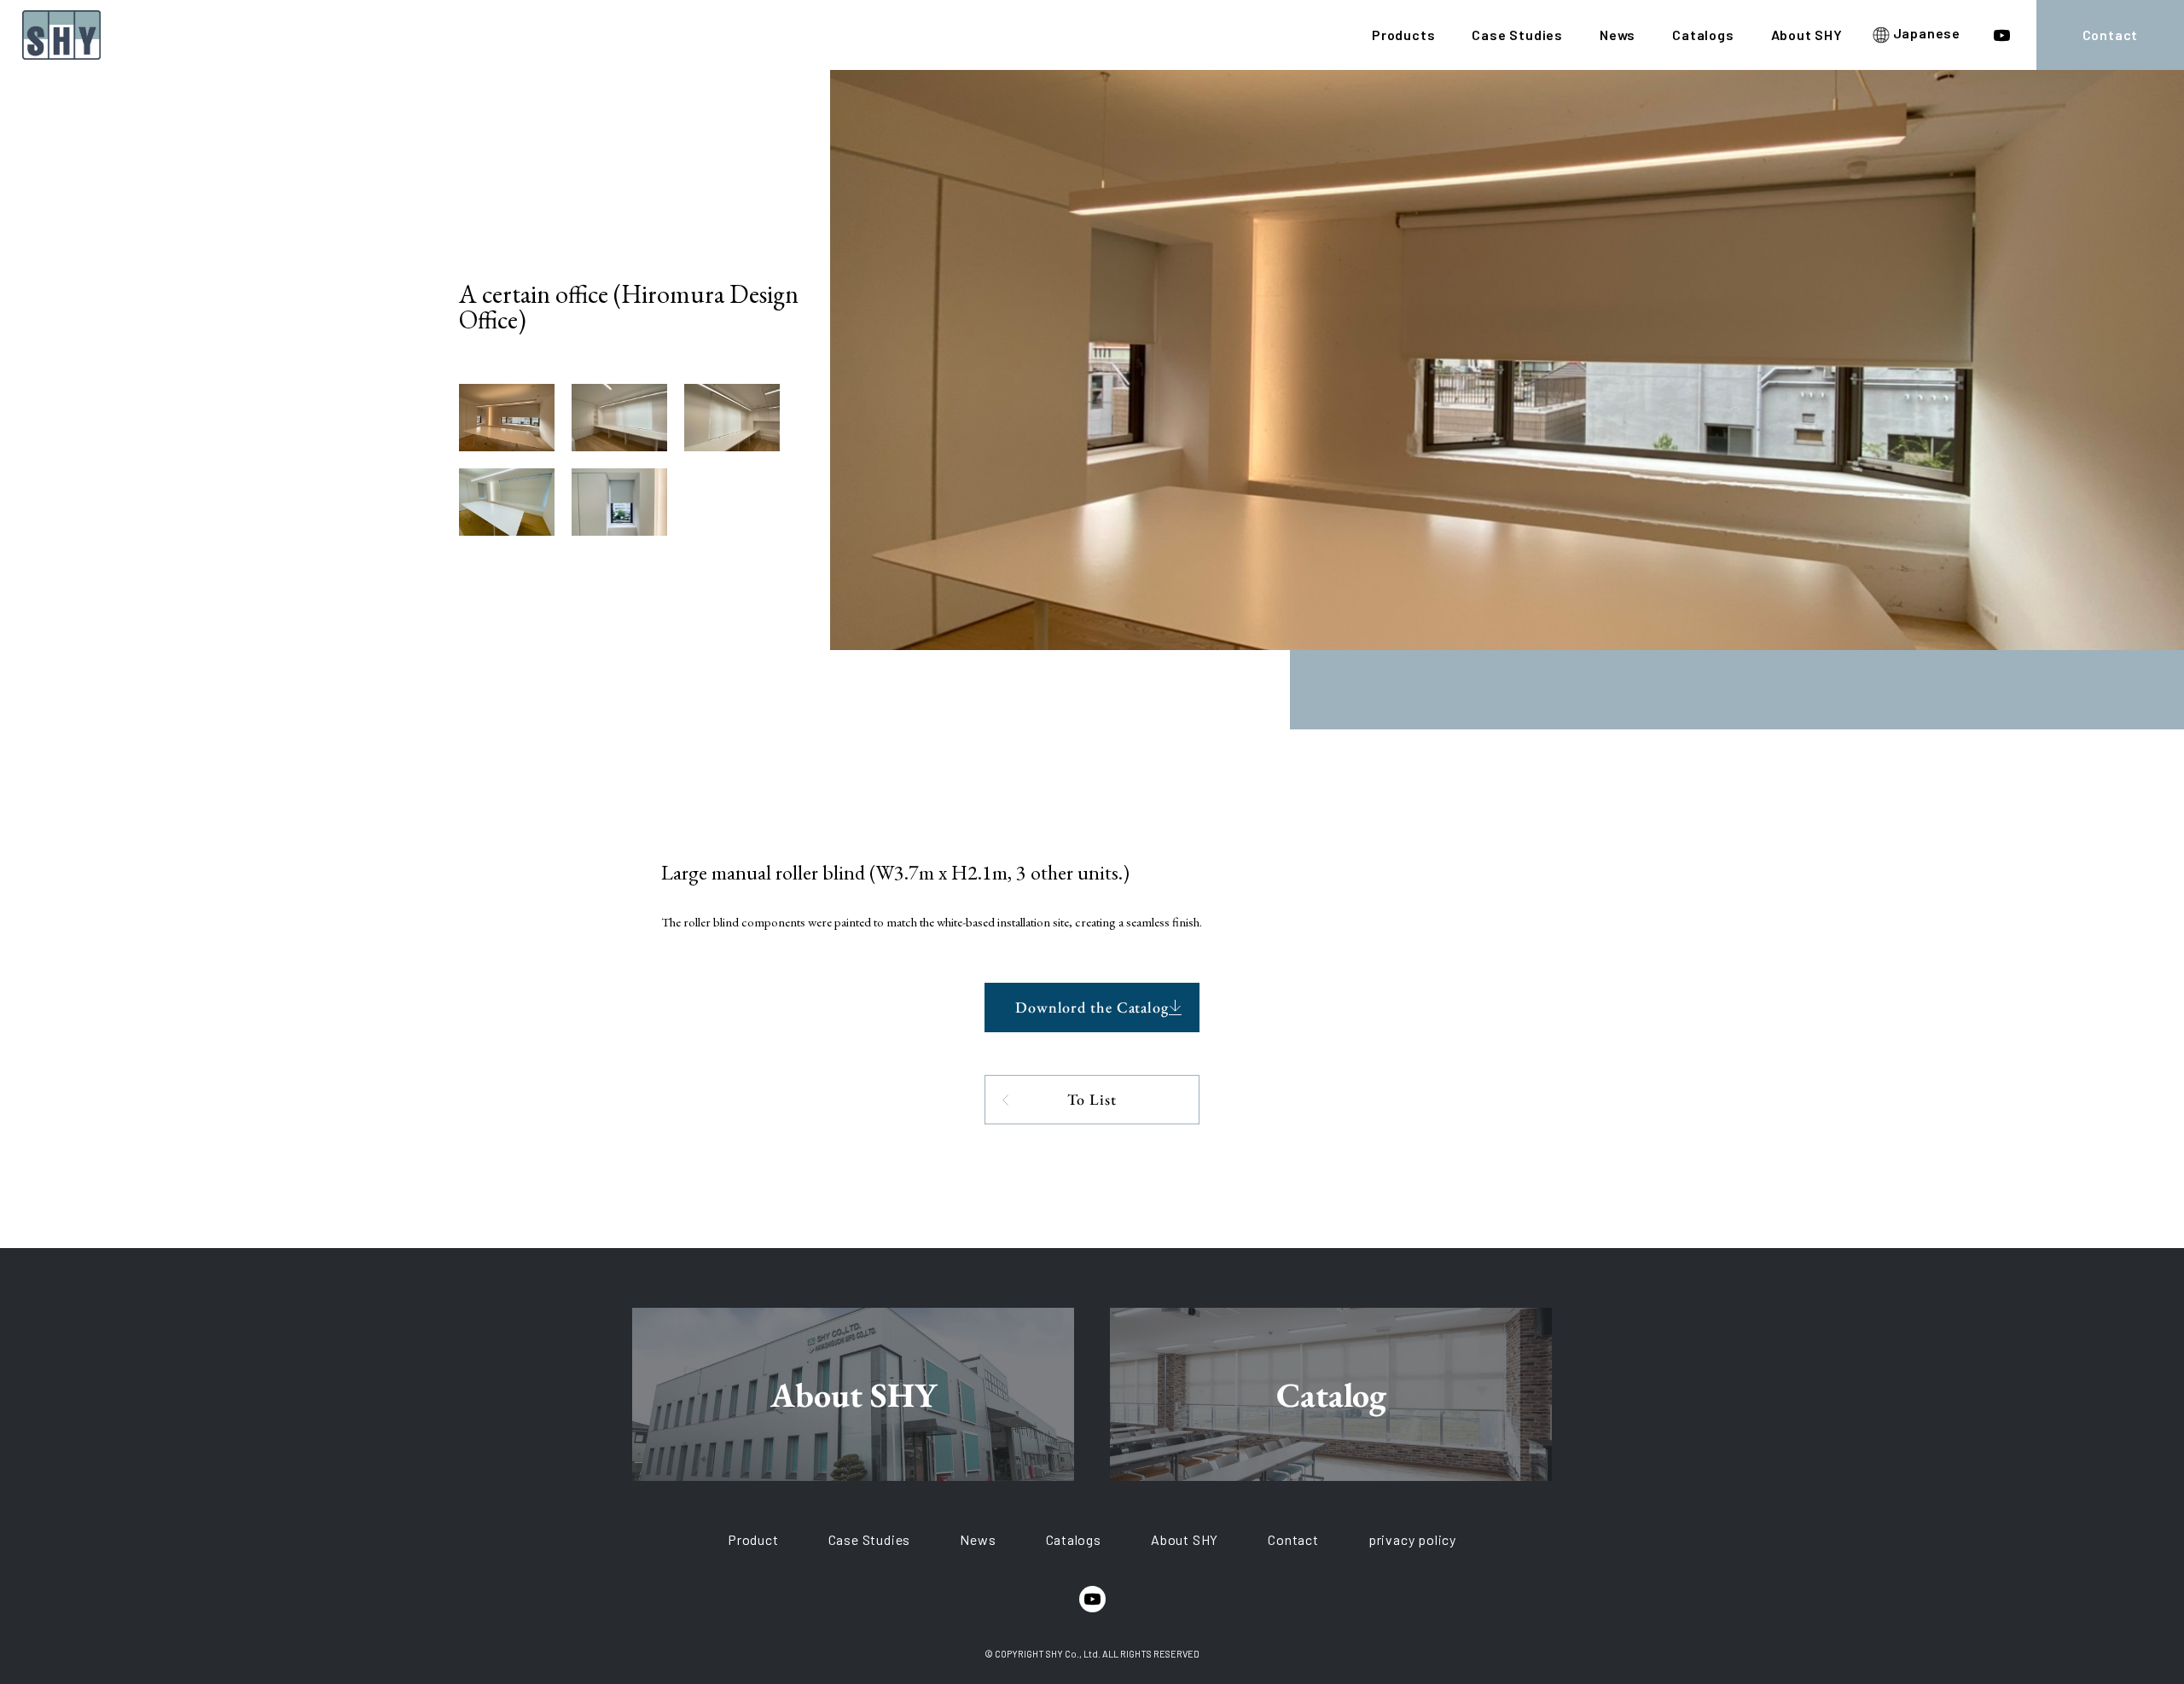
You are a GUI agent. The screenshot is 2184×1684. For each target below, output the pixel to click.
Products (1403, 35)
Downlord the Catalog (1092, 1007)
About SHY (1807, 35)
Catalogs (1703, 35)
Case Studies (1517, 35)
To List (1092, 1099)
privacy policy (1412, 1539)
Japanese (1925, 34)
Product (753, 1539)
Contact (2111, 35)
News (1618, 35)
